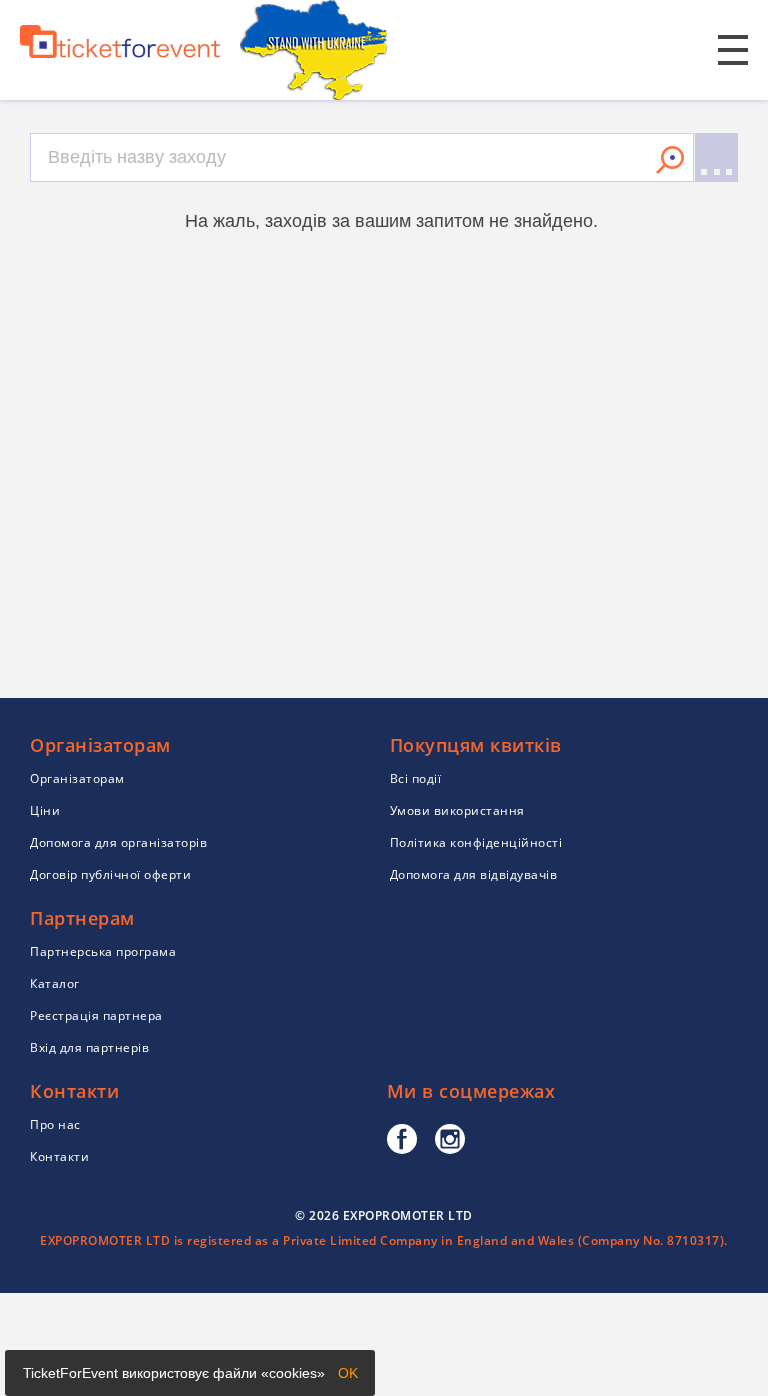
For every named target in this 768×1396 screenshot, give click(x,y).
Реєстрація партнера (96, 1015)
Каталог (55, 983)
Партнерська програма (103, 951)
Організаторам (77, 778)
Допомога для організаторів (118, 842)
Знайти (670, 160)
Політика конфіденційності (476, 842)
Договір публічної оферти (110, 874)
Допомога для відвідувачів (474, 874)
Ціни (45, 810)
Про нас (55, 1124)
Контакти (59, 1156)
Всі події (416, 778)
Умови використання (457, 810)
